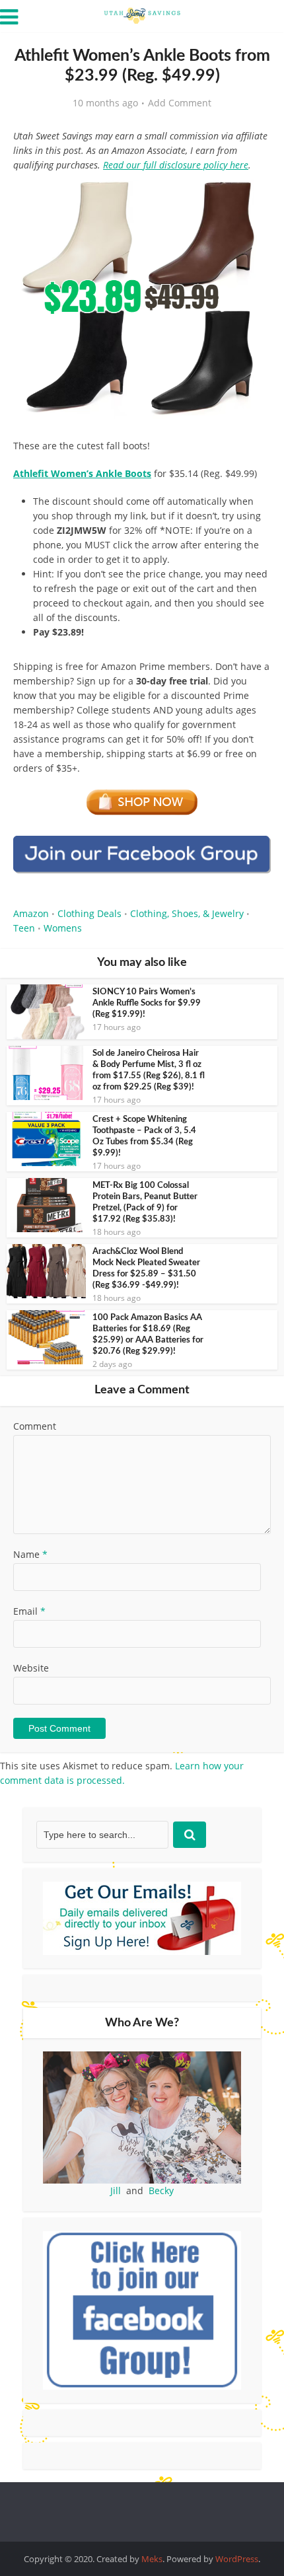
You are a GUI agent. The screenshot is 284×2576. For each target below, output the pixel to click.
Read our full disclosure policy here (176, 165)
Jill (116, 2190)
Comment (35, 1426)
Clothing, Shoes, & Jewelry (187, 913)
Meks (152, 2559)
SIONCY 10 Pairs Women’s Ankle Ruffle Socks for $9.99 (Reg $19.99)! (147, 1003)
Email (29, 1611)
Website (31, 1668)
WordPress (237, 2559)
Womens (63, 928)
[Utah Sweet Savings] (142, 15)
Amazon (31, 913)
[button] (252, 197)
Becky (161, 2190)
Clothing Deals (89, 913)
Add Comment (180, 103)
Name (30, 1554)
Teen (24, 928)
